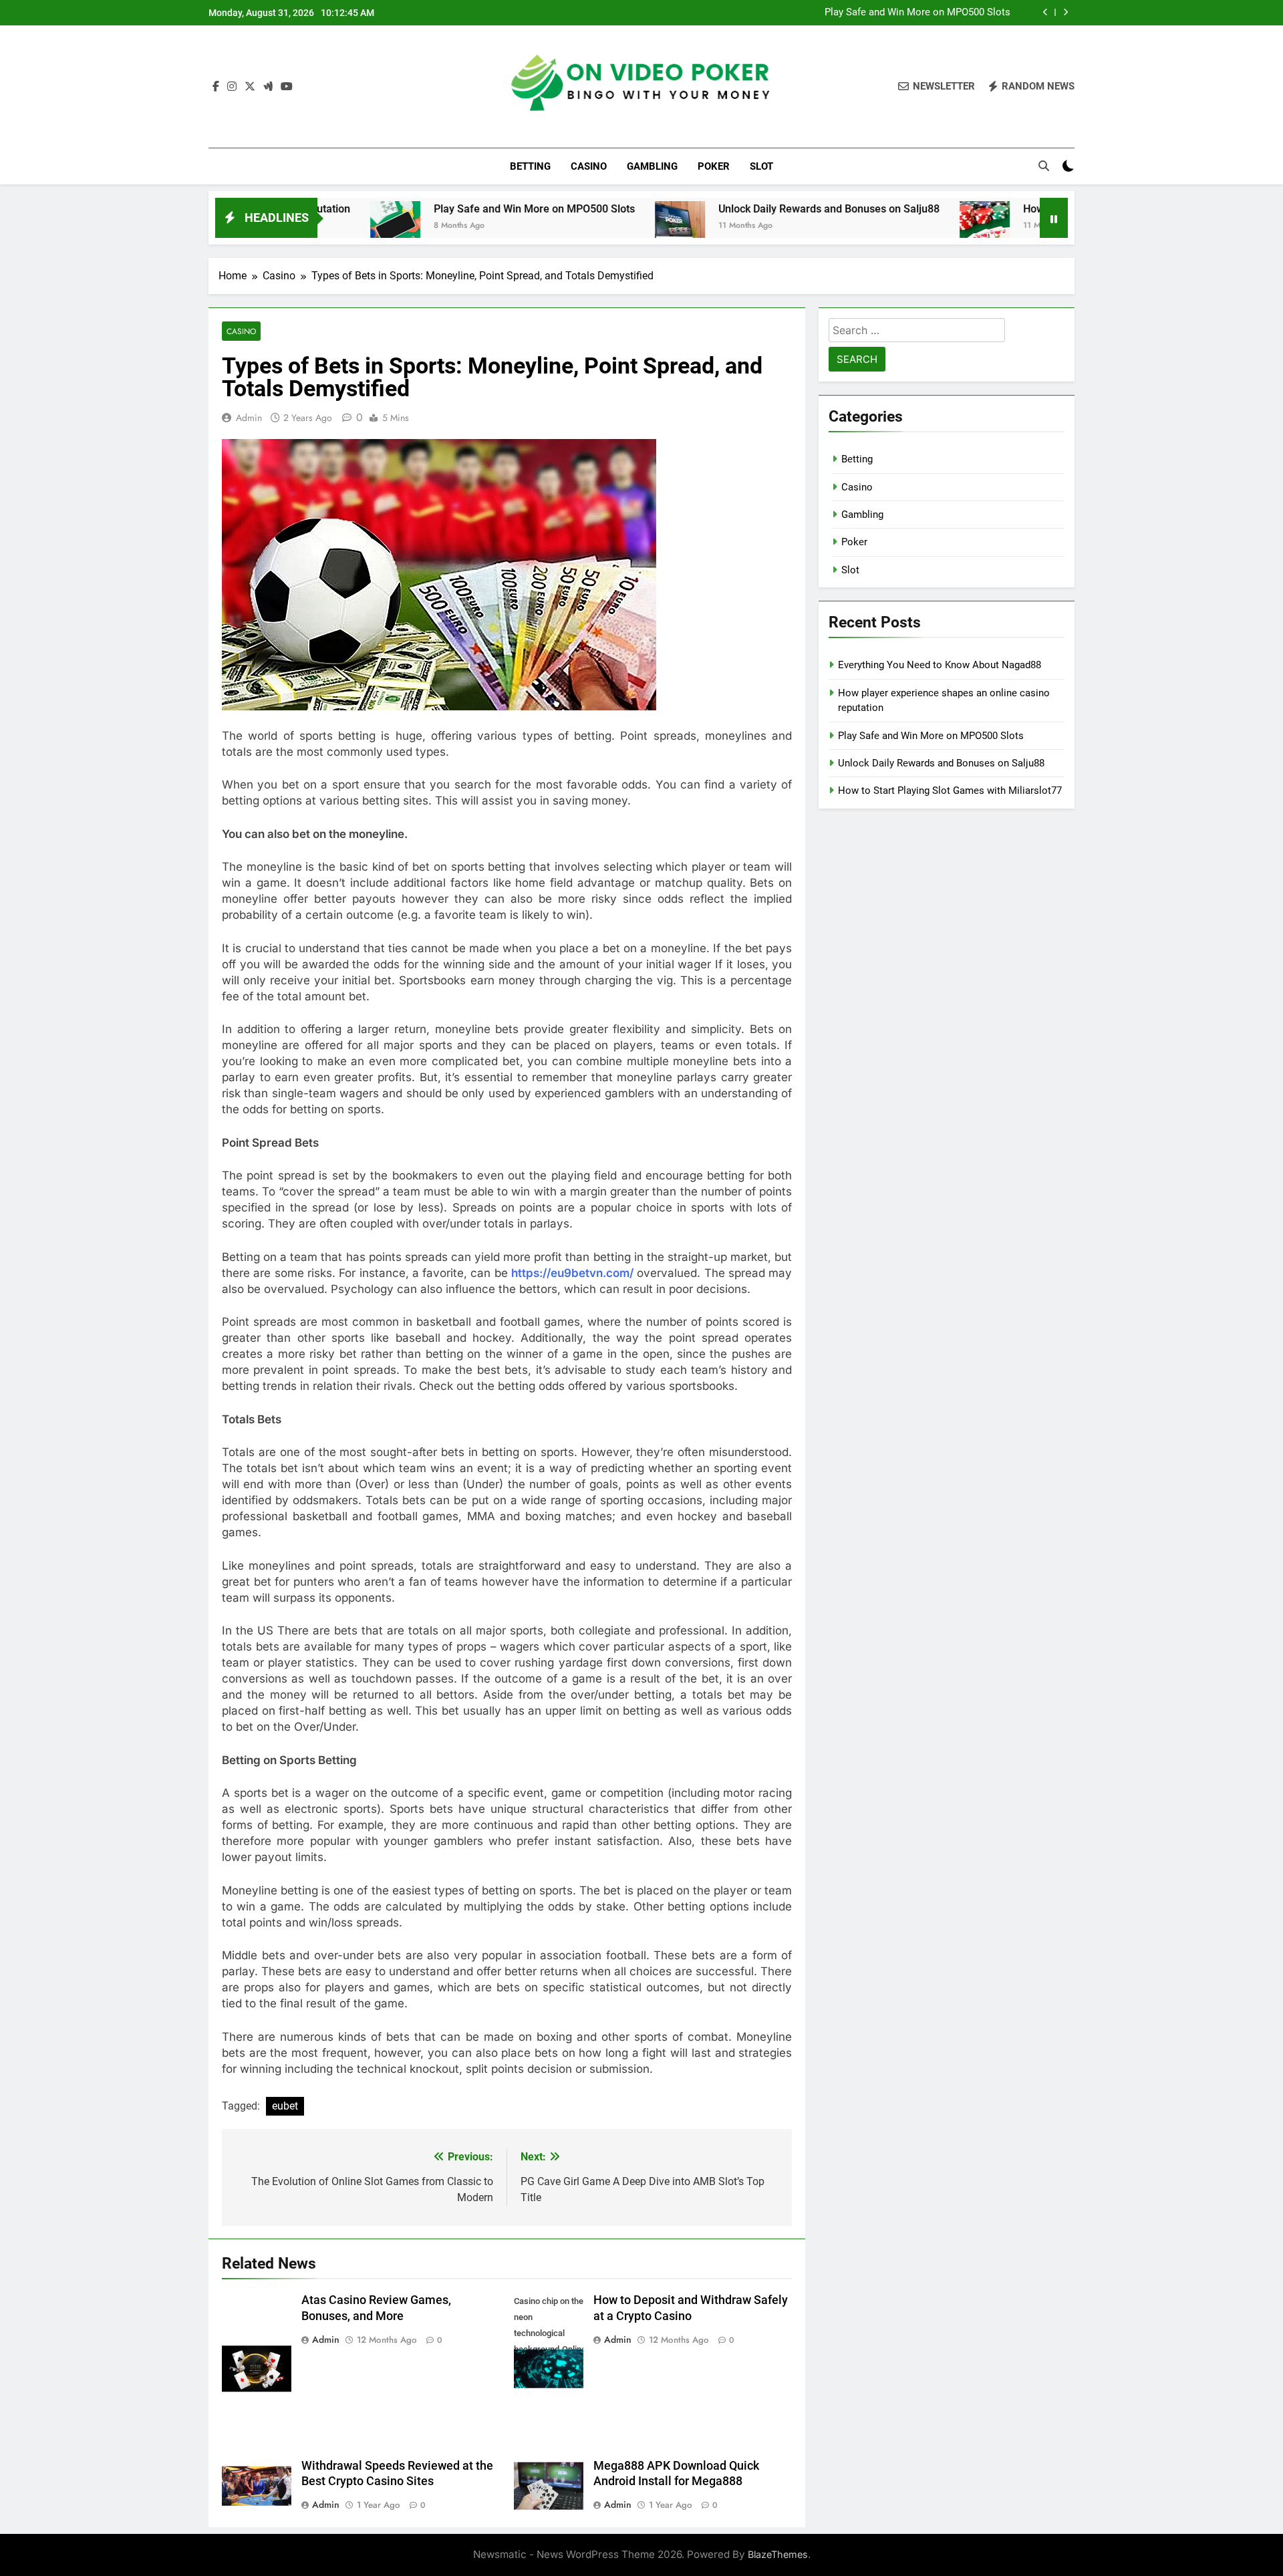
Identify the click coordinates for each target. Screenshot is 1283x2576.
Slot (761, 166)
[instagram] (232, 87)
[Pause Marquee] (1054, 218)
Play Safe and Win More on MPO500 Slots (917, 13)
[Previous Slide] (1045, 12)
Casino (589, 166)
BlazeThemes (778, 2554)
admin (249, 418)
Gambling (652, 166)
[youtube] (287, 87)
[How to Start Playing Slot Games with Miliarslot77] (888, 226)
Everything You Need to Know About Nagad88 (940, 665)
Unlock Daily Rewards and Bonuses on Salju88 (733, 209)
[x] (250, 87)
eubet (285, 2106)
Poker (714, 166)
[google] (268, 87)
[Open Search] (1044, 166)
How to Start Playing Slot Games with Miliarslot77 (950, 791)
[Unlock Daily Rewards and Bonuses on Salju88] (584, 226)
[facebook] (216, 87)
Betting (530, 166)
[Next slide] (1065, 12)
